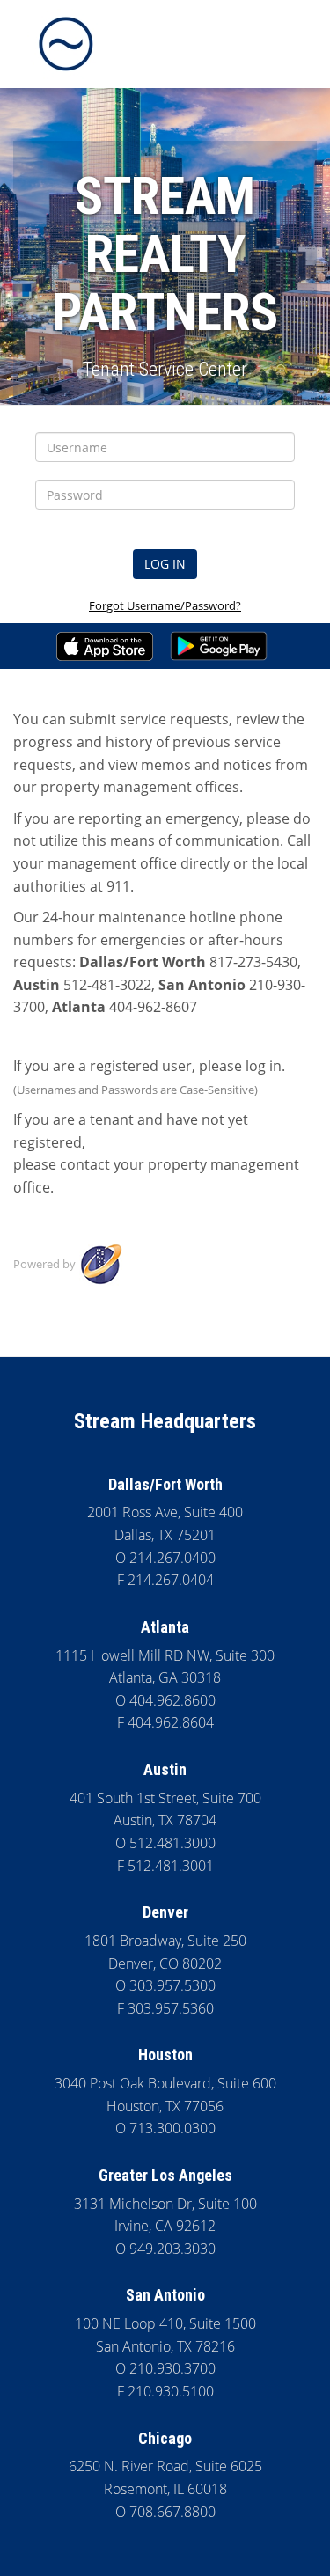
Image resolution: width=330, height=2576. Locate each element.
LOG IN (165, 564)
